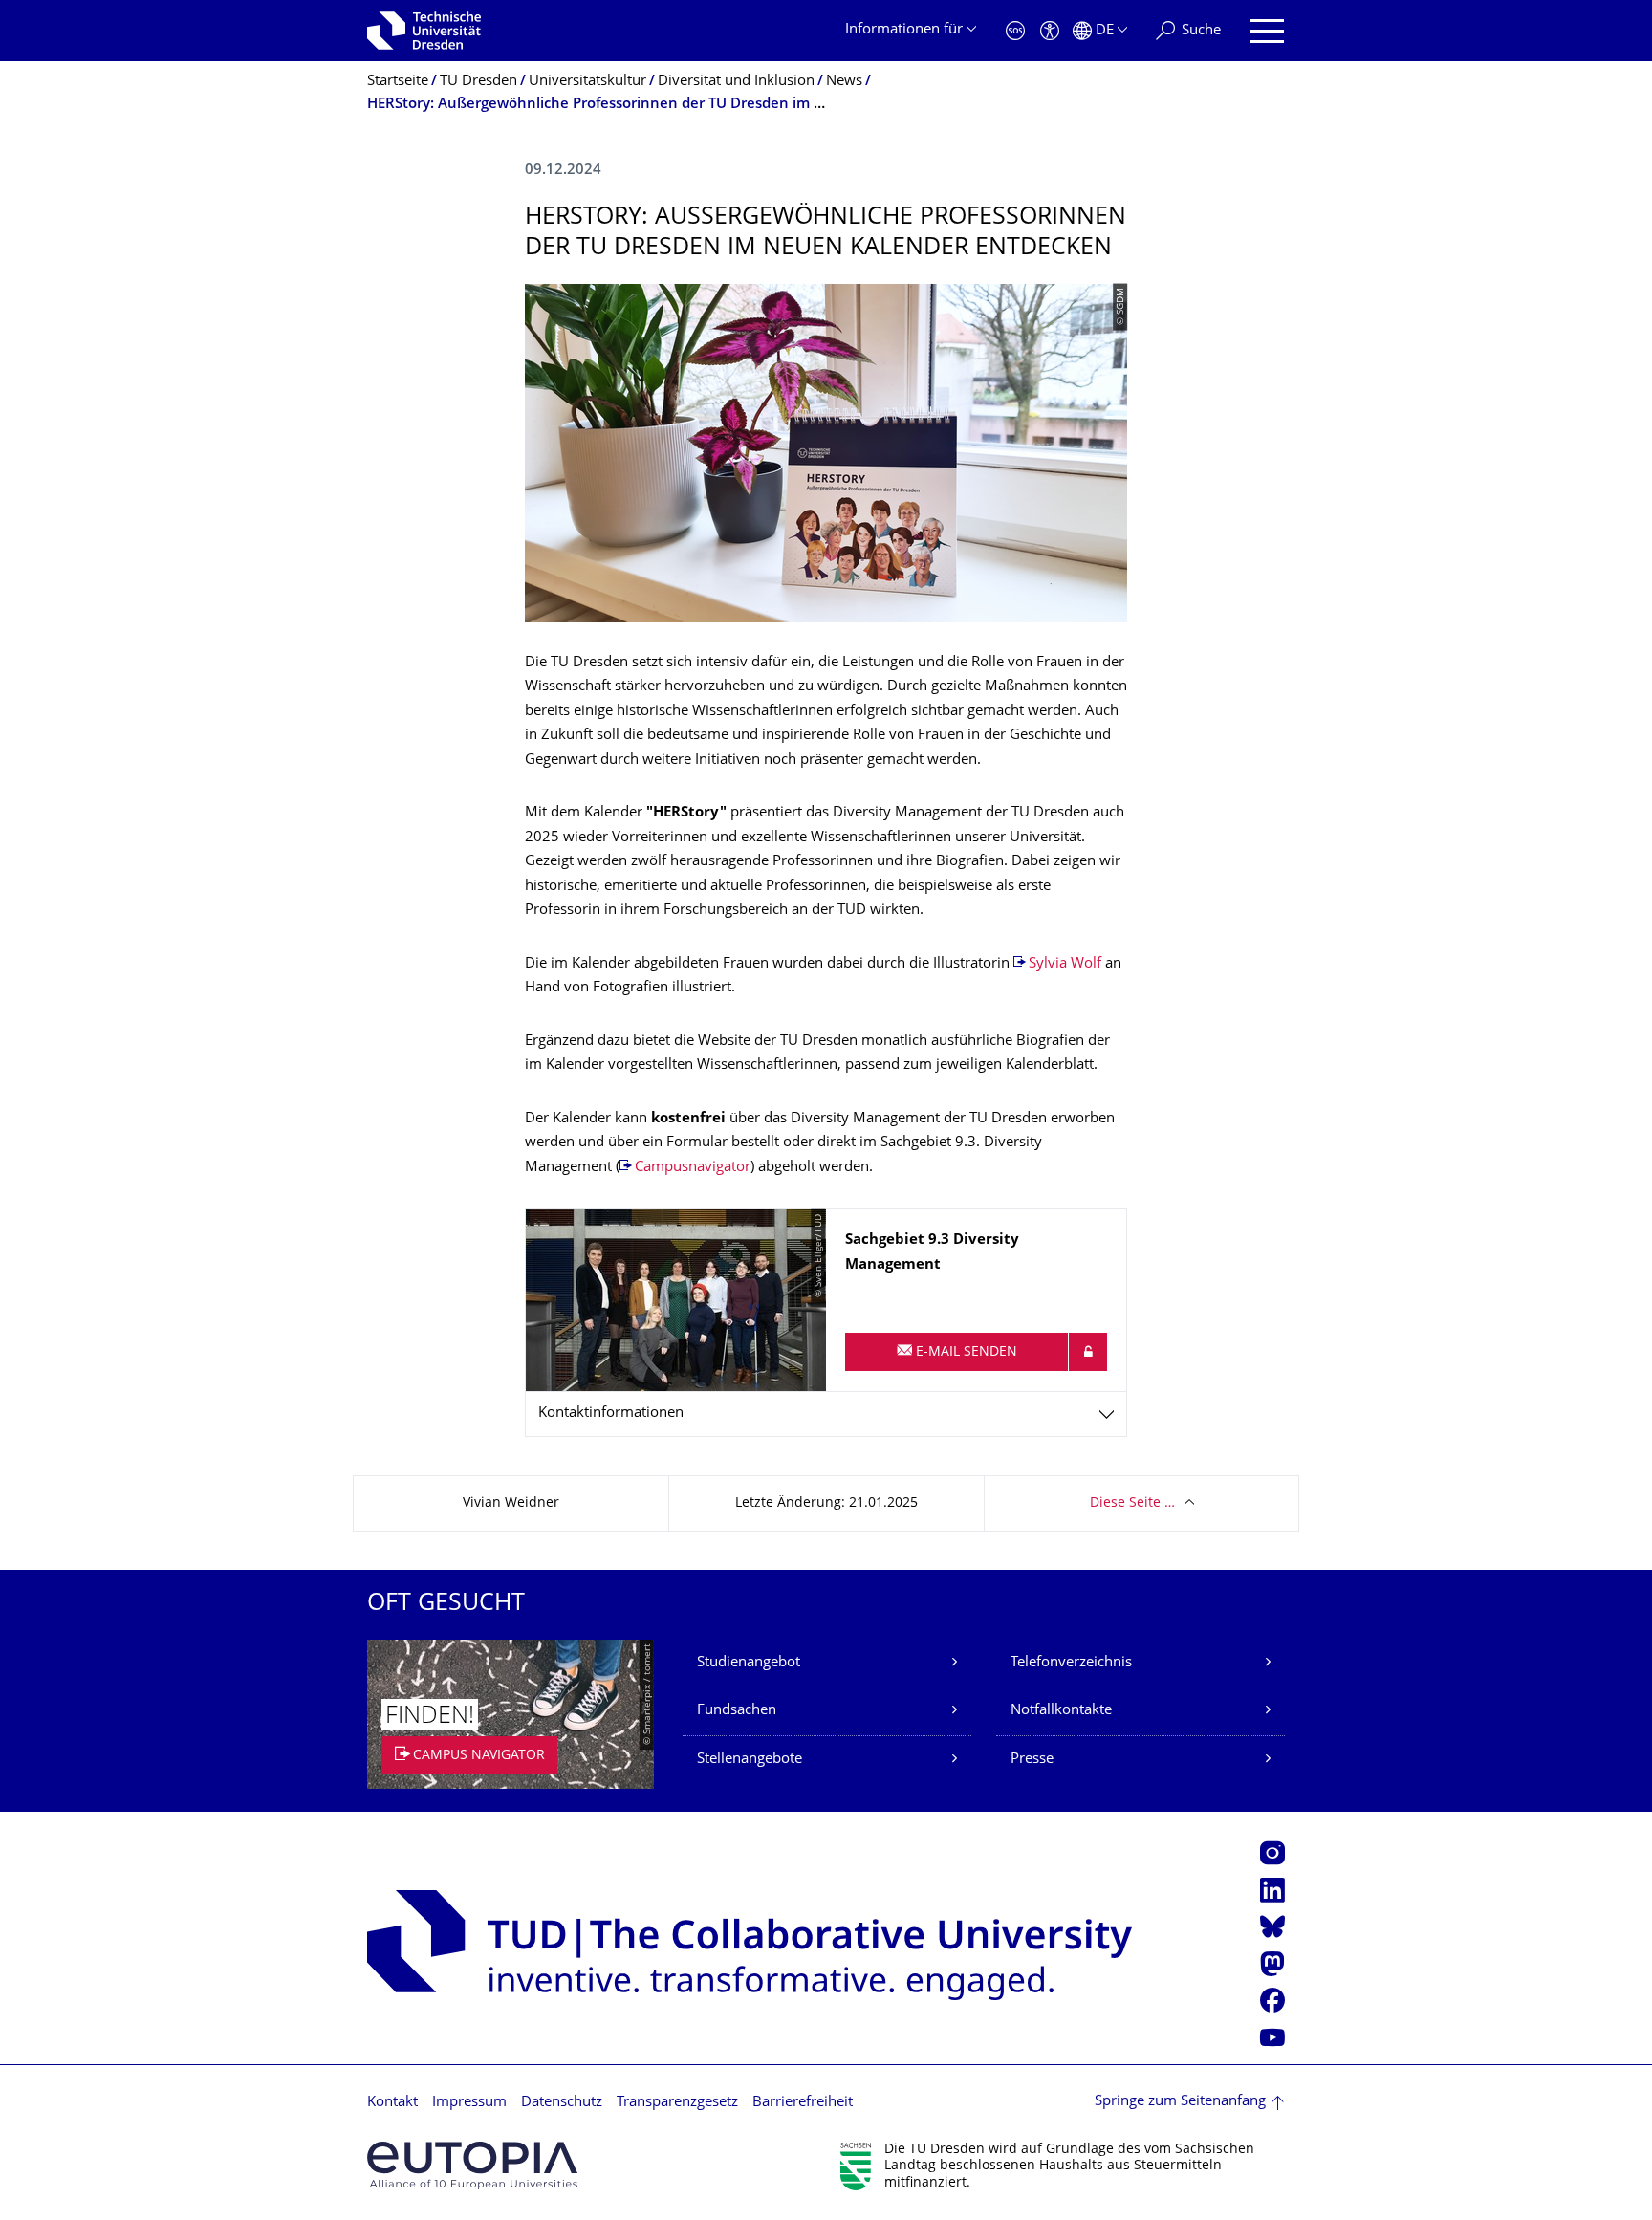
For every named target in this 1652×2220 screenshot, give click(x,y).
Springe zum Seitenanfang (1180, 2102)
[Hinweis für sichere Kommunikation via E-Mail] (1088, 1352)
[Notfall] (1015, 31)
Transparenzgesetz (677, 2103)
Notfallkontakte (1061, 1711)
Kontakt (392, 2103)
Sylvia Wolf (1067, 964)
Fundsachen (737, 1711)
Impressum (469, 2103)
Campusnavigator (693, 1168)
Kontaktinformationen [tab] (611, 1414)
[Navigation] (1267, 31)
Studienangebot (749, 1663)
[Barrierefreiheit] (1050, 31)
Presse (1032, 1760)
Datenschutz (562, 2103)
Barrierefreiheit (803, 2103)
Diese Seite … (1132, 1503)
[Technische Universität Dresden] (424, 31)
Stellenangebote (750, 1760)
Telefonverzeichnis (1071, 1663)
